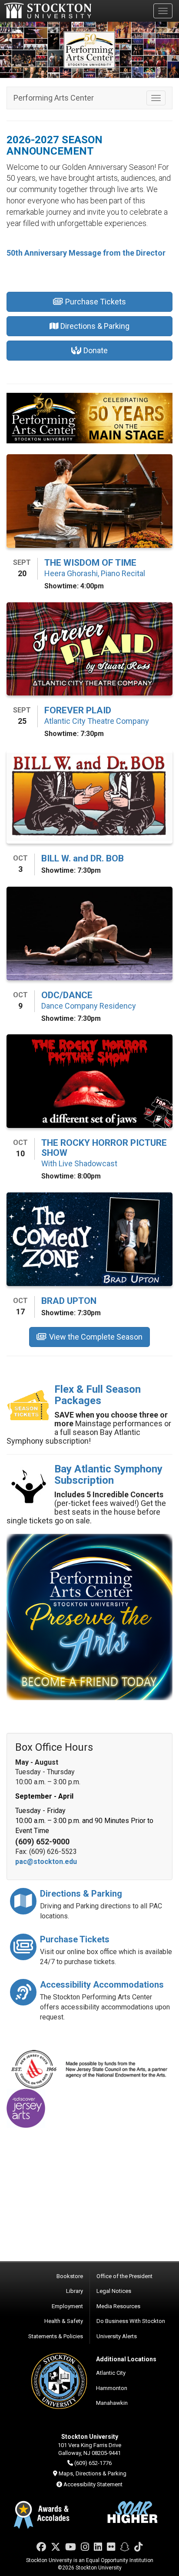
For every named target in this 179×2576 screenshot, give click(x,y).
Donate (96, 350)
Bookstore (70, 2276)
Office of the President (124, 2276)
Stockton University (48, 10)
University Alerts (117, 2336)
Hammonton (112, 2388)
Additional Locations (126, 2359)
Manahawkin (112, 2403)
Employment (67, 2306)
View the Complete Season (96, 1337)
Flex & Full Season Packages (98, 1395)
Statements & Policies (56, 2336)
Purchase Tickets (96, 302)
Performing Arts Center (54, 98)
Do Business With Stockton (131, 2321)
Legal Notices (114, 2291)
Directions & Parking (95, 326)
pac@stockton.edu (46, 1862)
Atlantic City (111, 2373)
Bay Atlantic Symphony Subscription (108, 1475)
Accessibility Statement (93, 2484)
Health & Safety (64, 2321)
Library (75, 2291)
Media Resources (118, 2306)
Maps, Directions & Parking (93, 2473)
